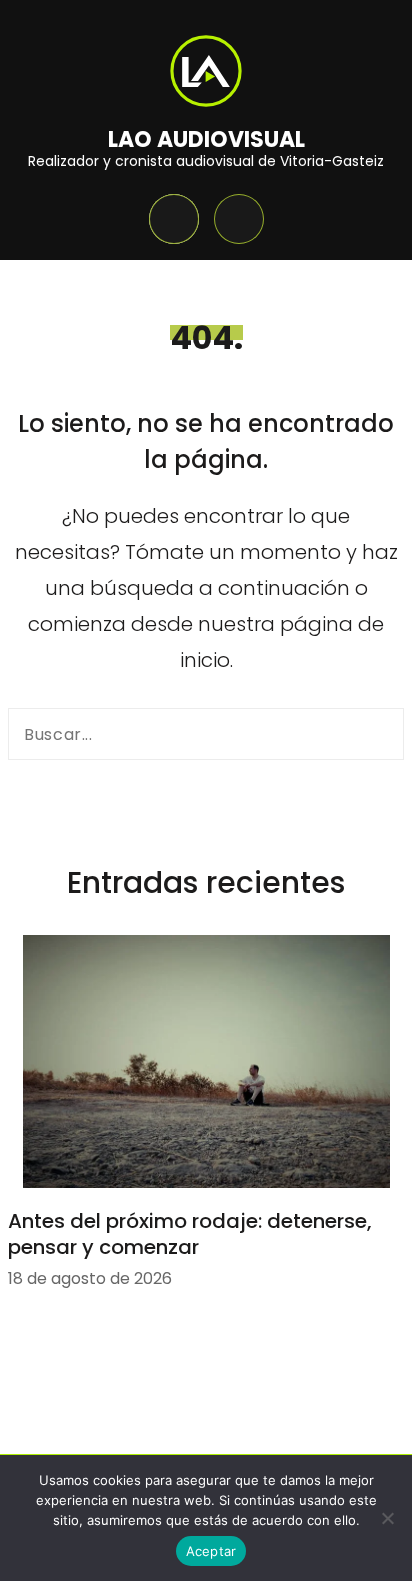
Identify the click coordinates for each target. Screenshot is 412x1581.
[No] (387, 1518)
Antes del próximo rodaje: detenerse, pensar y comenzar (190, 1234)
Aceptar (211, 1551)
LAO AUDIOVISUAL (206, 139)
